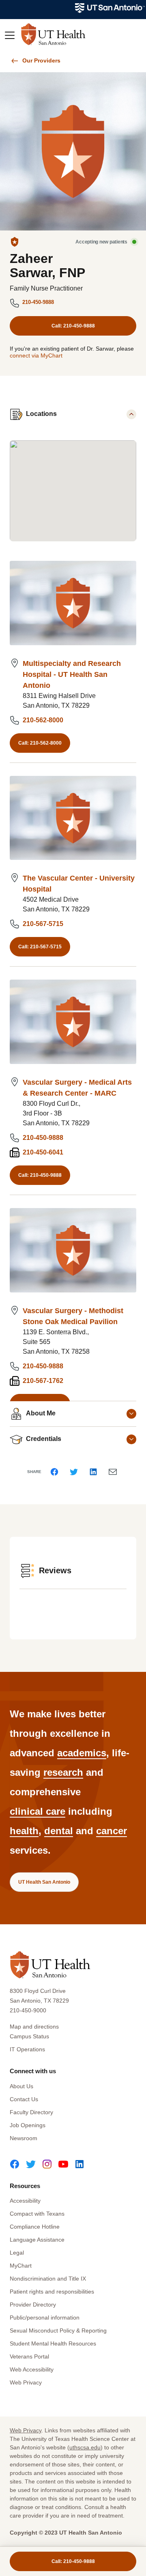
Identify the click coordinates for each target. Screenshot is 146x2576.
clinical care (38, 1811)
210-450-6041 (43, 1152)
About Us (21, 2086)
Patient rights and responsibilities (52, 2292)
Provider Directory (33, 2305)
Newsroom (24, 2138)
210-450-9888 (38, 302)
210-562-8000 (43, 720)
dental (59, 1831)
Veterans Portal (29, 2356)
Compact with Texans (37, 2214)
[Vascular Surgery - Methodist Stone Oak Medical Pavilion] (73, 1250)
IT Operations (27, 2049)
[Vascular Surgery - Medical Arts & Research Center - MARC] (73, 1022)
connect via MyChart (36, 355)
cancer (112, 1831)
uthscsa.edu (85, 2447)
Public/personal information (45, 2318)
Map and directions (34, 2027)
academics (82, 1753)
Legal (17, 2253)
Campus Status (29, 2036)
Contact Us (24, 2099)
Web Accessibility (32, 2369)
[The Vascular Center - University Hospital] (73, 818)
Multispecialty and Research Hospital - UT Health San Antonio (72, 674)
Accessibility (25, 2201)
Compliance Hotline (35, 2227)
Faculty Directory (31, 2112)
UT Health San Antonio (44, 1882)
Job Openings (28, 2125)
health (24, 1831)
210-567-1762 (43, 1381)
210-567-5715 (43, 924)
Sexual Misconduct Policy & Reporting (58, 2330)
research (63, 1772)
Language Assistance (37, 2240)
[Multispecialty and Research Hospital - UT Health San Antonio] (73, 603)
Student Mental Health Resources (53, 2343)
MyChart (21, 2266)
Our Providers (41, 60)
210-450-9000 (28, 2010)
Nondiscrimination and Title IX (48, 2279)
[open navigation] (10, 36)
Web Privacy (26, 2382)
